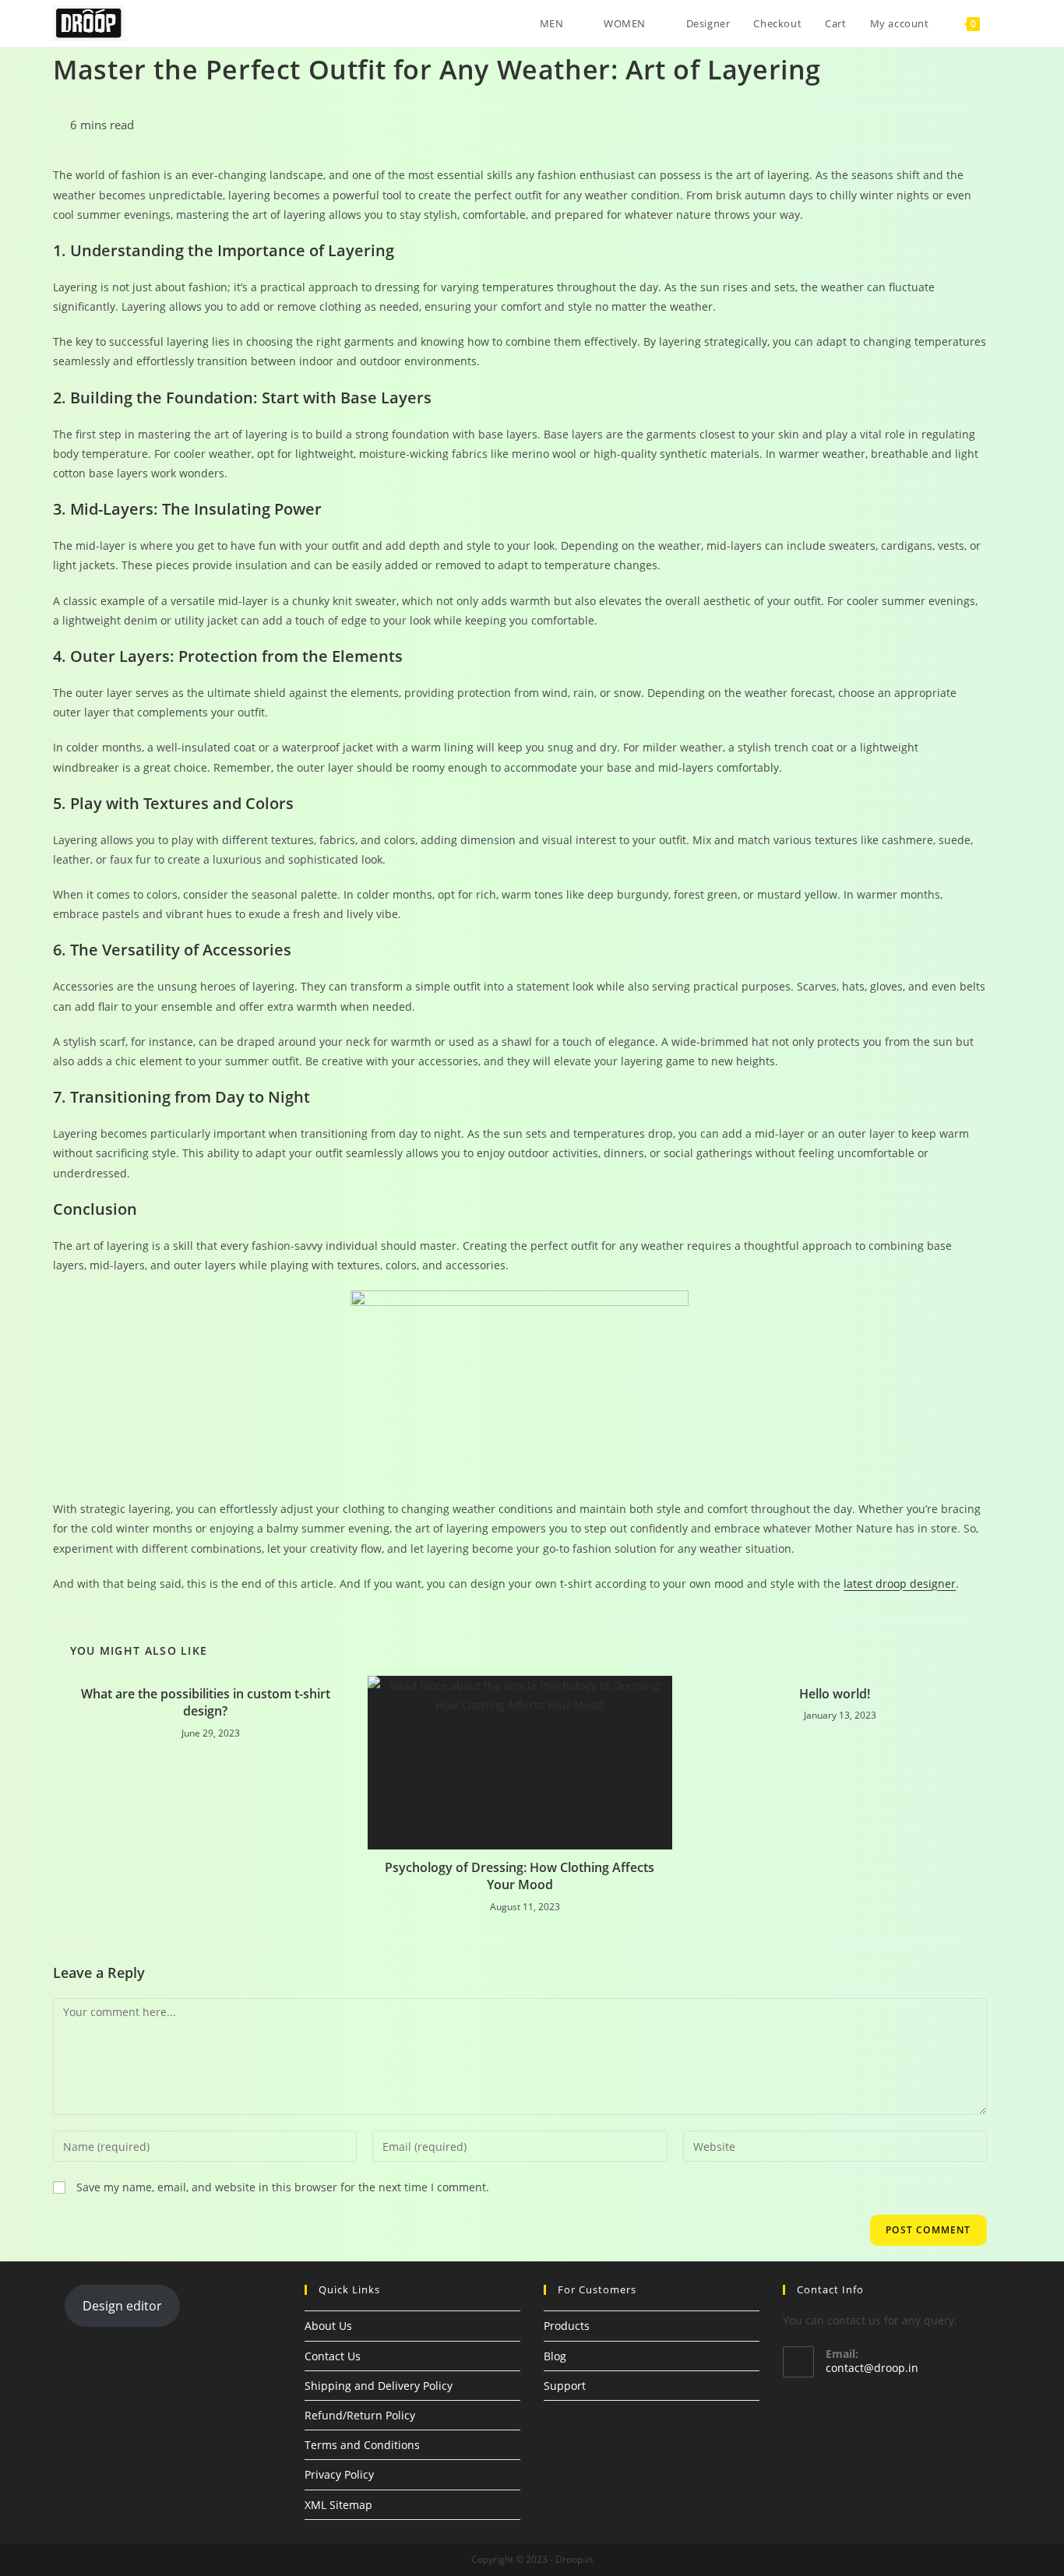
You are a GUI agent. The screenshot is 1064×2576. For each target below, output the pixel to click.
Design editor (122, 2306)
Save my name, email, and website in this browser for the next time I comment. (283, 2187)
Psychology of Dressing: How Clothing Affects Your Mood (520, 1876)
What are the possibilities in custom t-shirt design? (206, 1702)
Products (567, 2326)
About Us (328, 2326)
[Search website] (1007, 23)
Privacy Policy (339, 2474)
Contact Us (333, 2356)
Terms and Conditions (362, 2445)
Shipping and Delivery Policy (379, 2386)
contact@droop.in (872, 2368)
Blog (555, 2356)
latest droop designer (900, 1584)
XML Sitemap (338, 2505)
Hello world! (835, 1694)
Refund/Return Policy (360, 2415)
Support (565, 2386)
